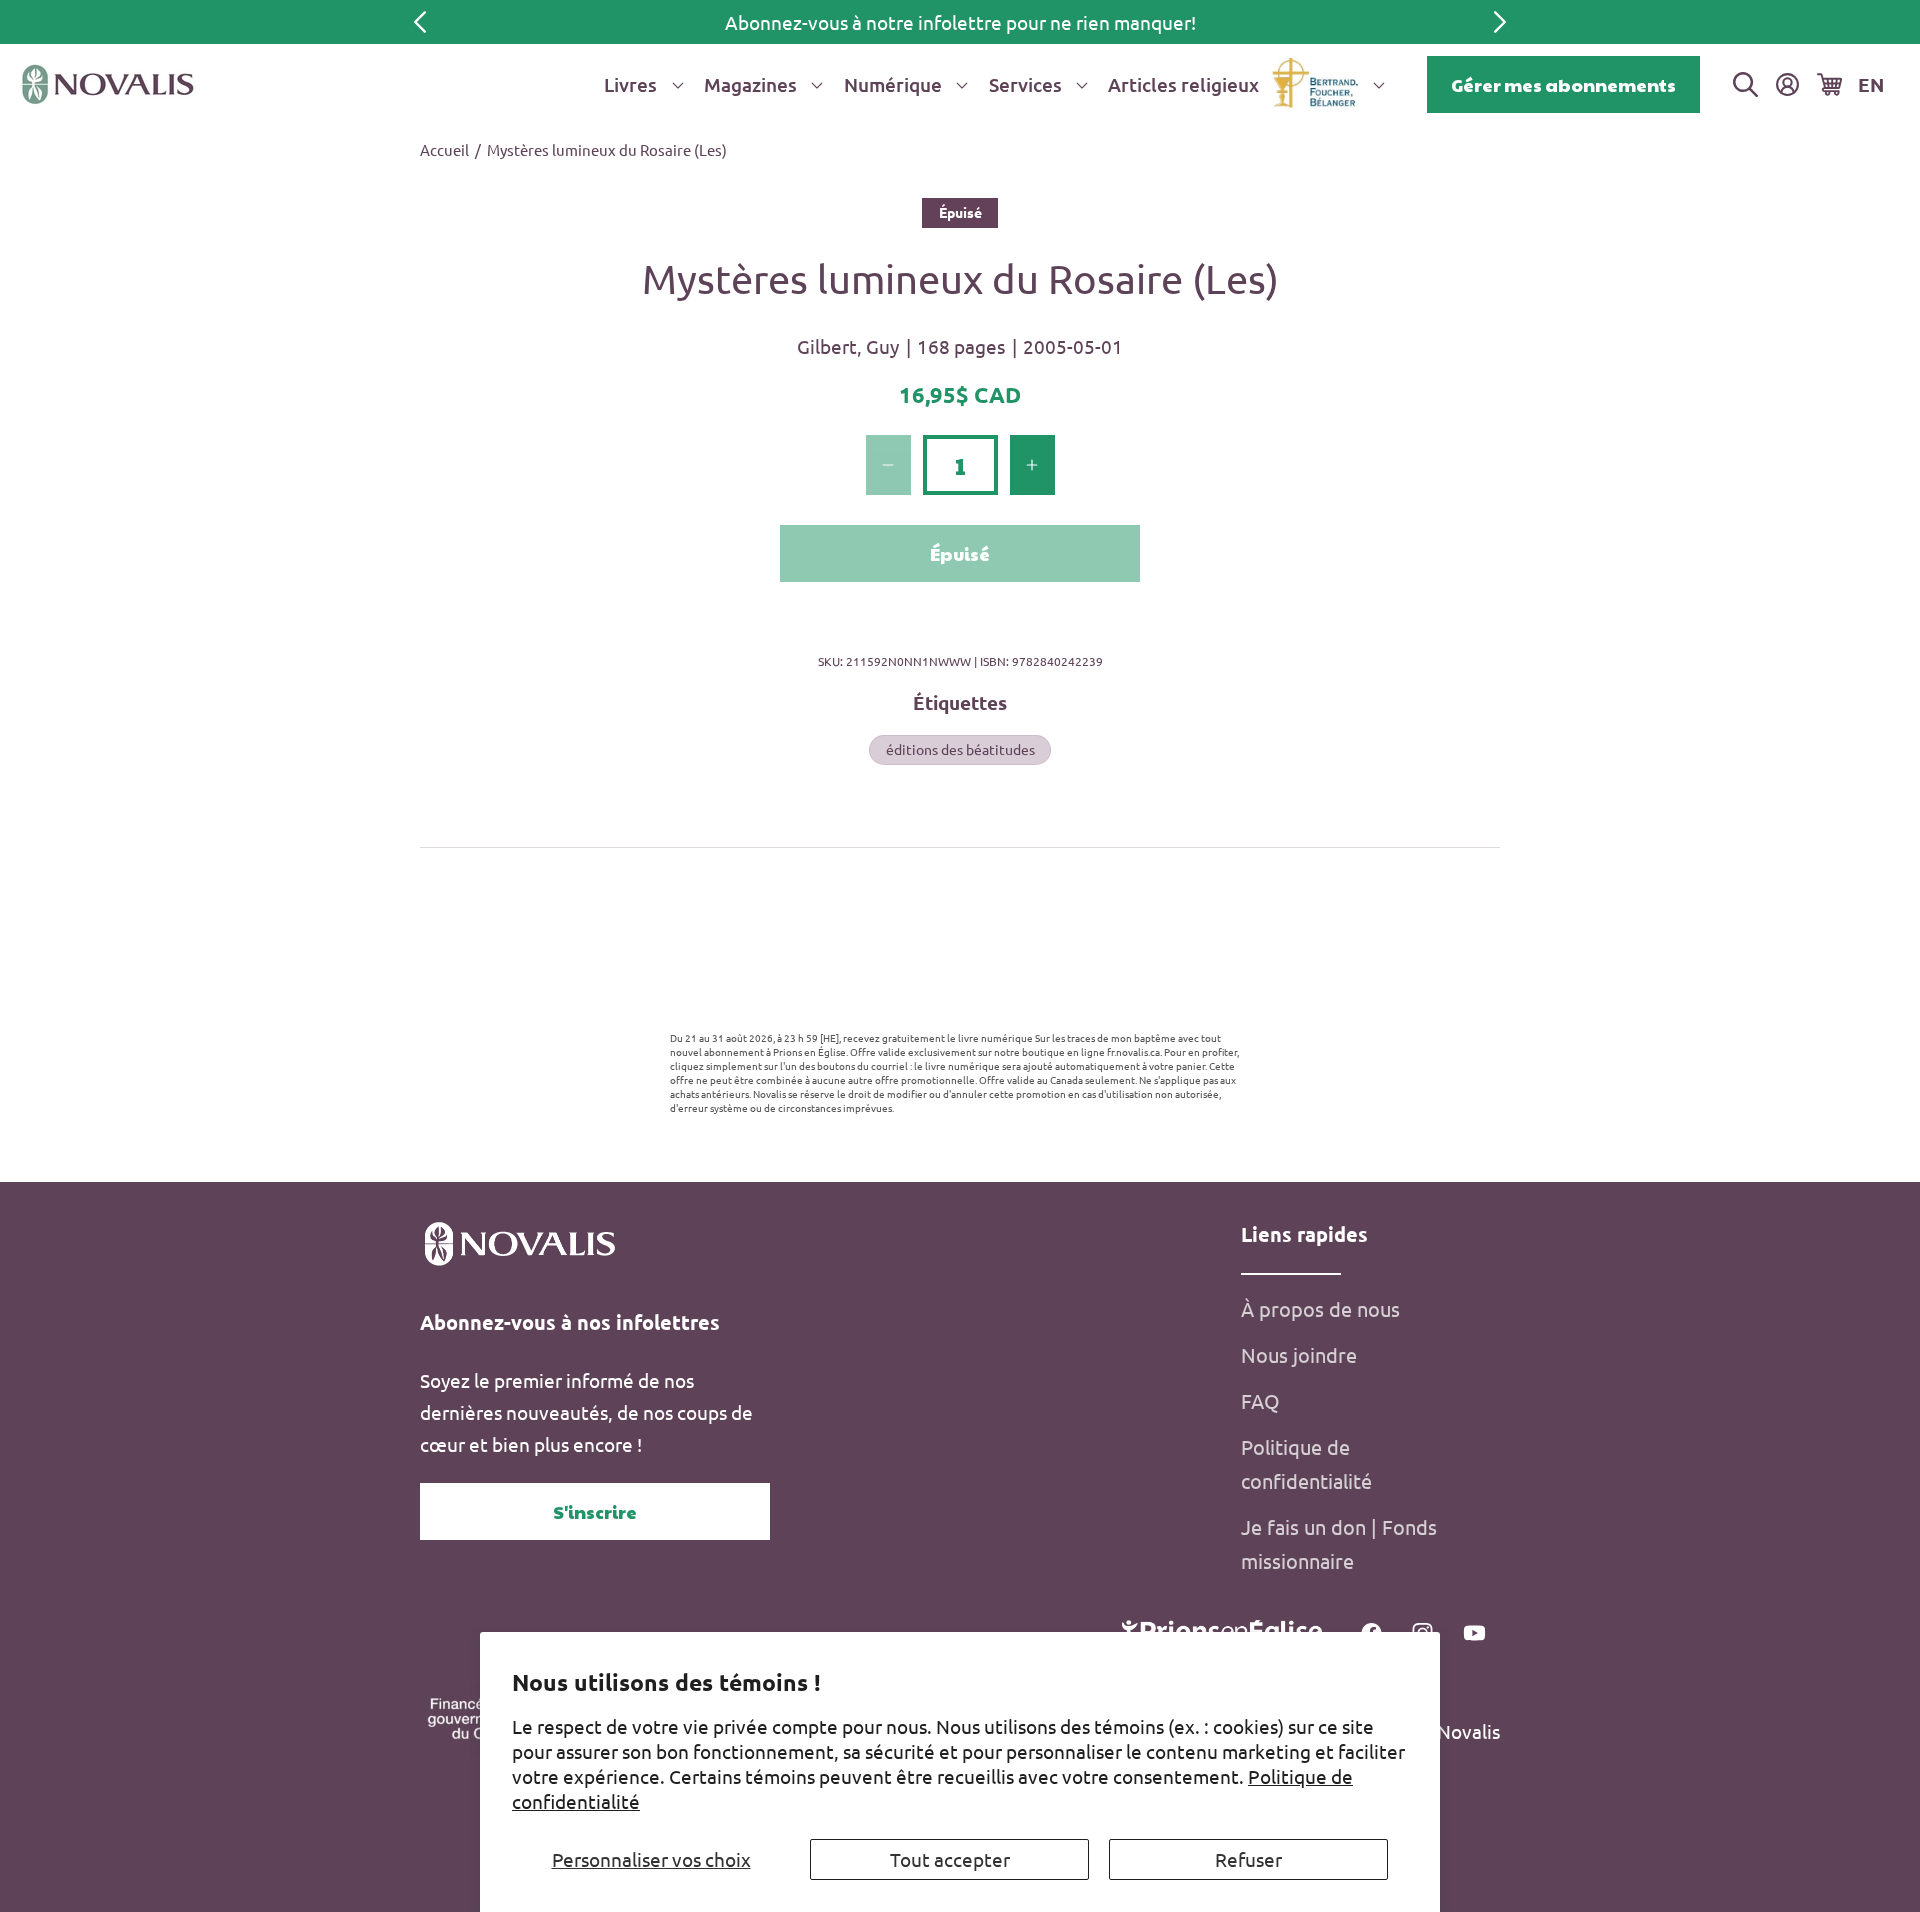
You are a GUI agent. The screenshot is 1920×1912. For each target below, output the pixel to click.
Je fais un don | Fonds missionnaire (1339, 1543)
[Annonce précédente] (420, 22)
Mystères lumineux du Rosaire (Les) (607, 149)
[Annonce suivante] (1500, 22)
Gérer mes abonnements (1563, 84)
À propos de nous (1320, 1308)
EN (1871, 84)
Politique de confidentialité (1306, 1463)
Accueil (444, 149)
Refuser (1248, 1859)
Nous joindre (1299, 1354)
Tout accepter (950, 1859)
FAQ (1260, 1400)
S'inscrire (595, 1511)
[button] (640, 84)
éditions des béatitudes (960, 749)
